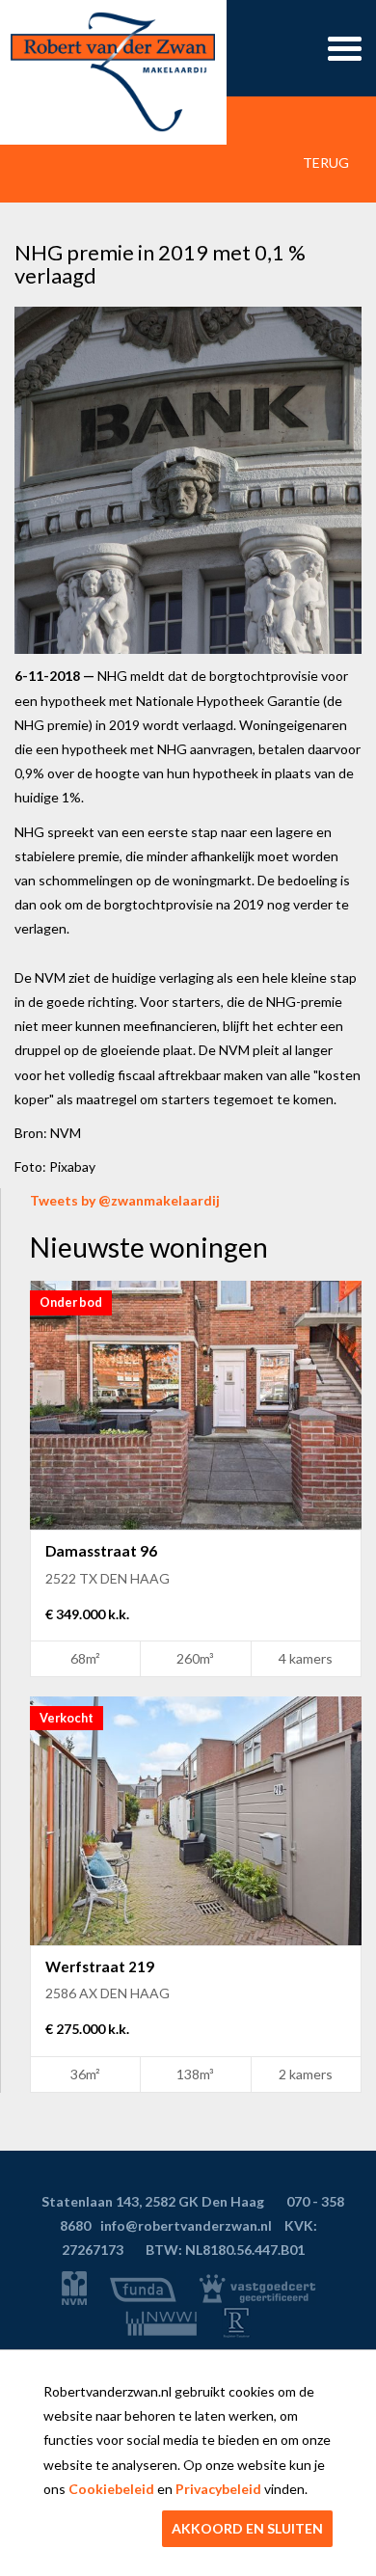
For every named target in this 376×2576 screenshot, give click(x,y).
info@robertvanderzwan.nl (186, 2225)
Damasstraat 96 (101, 1551)
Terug (324, 163)
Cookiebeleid (111, 2489)
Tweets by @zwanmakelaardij (125, 1200)
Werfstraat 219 (100, 1966)
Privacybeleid (218, 2489)
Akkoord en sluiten (247, 2528)
